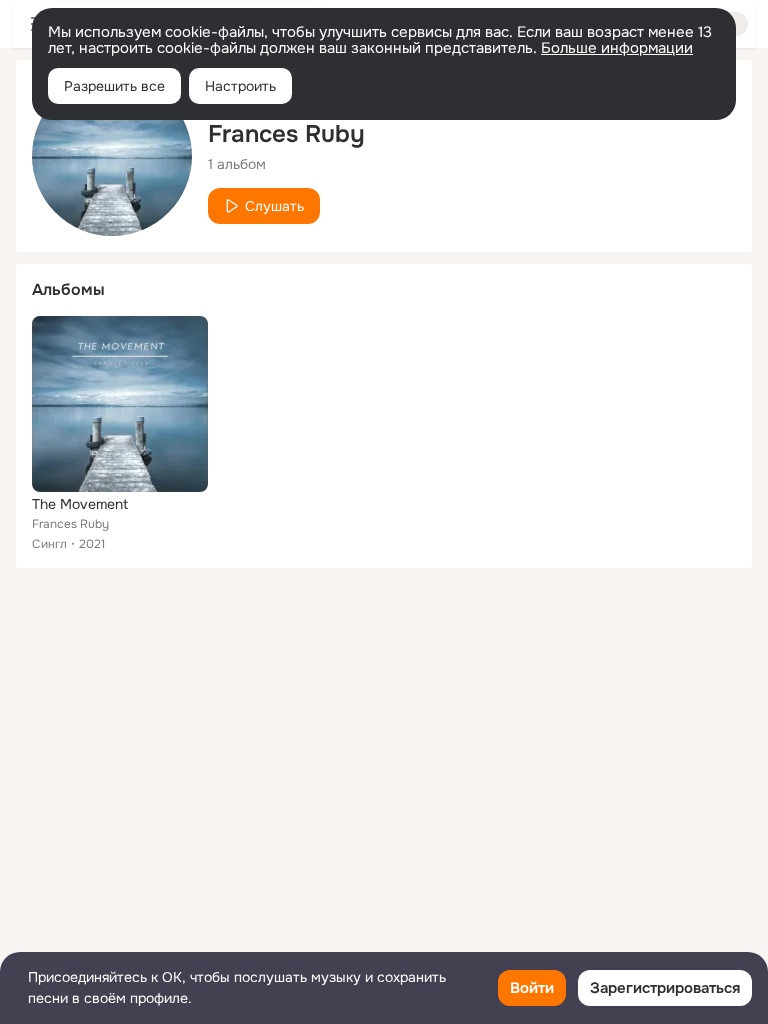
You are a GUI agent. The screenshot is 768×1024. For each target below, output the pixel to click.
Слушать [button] (274, 206)
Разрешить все (114, 86)
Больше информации (617, 48)
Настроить (240, 86)
